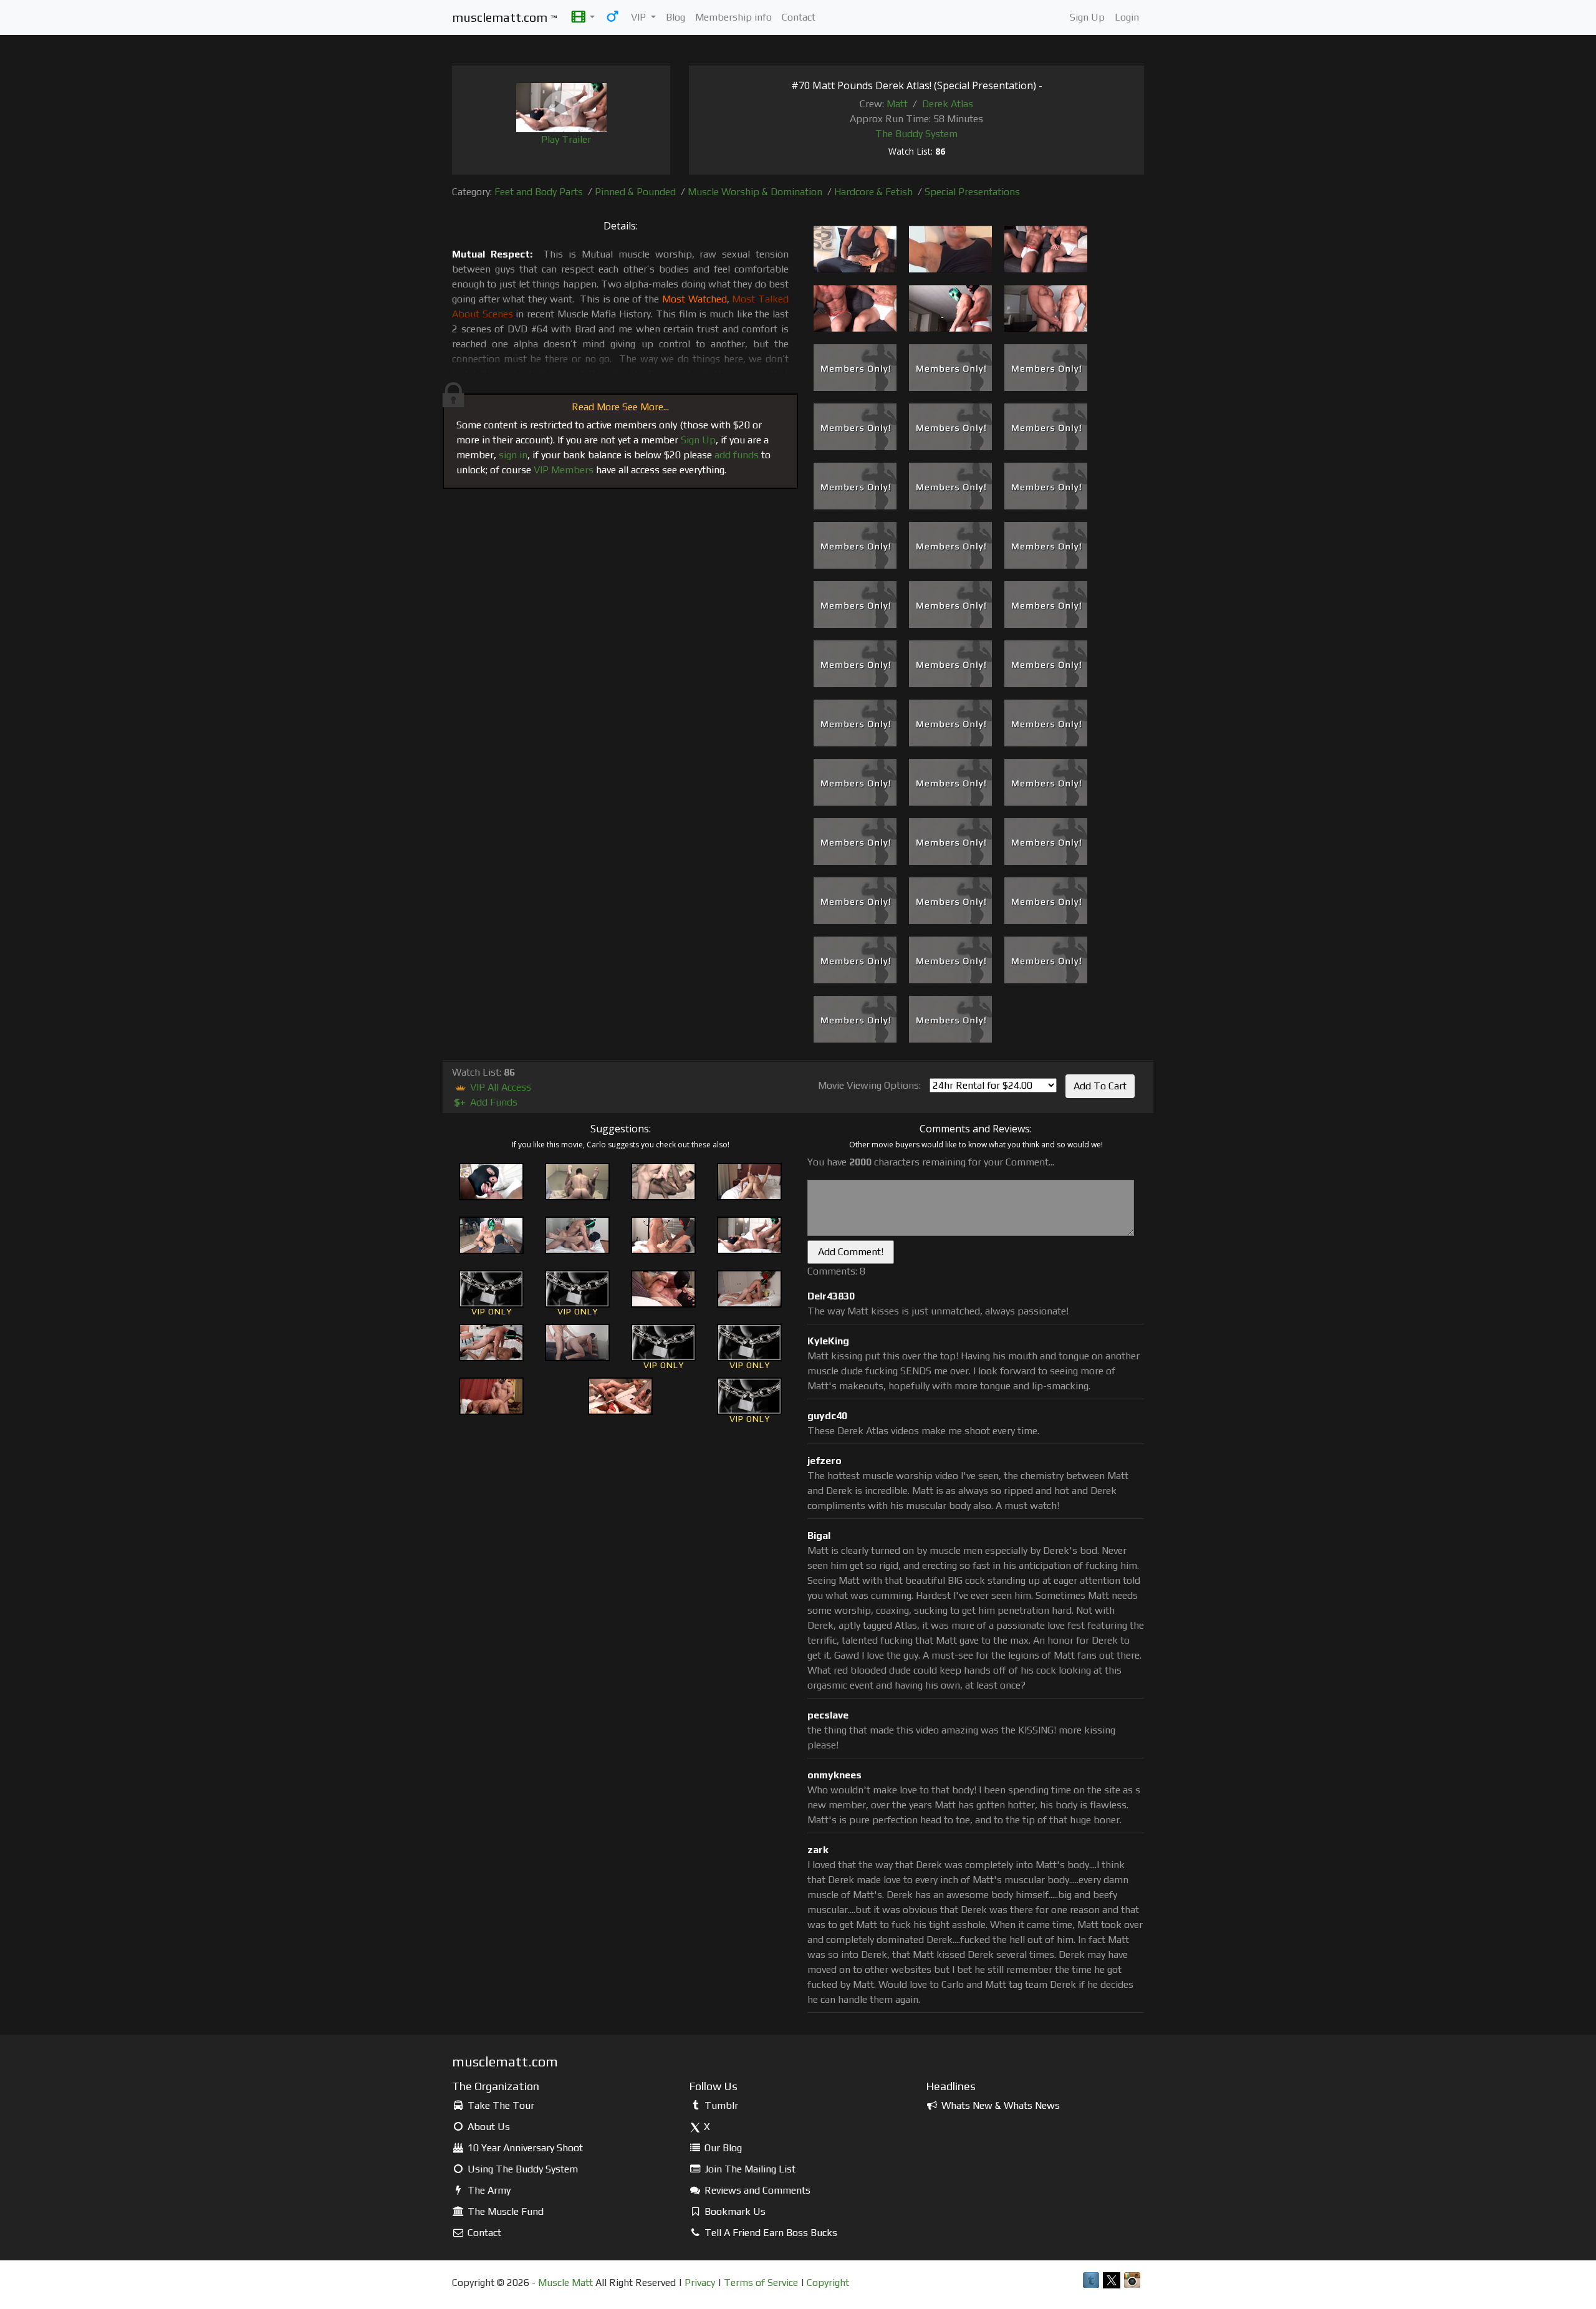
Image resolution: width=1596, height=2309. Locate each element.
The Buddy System (916, 134)
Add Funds (486, 1102)
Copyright (828, 2282)
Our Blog (722, 2148)
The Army (488, 2190)
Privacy (700, 2282)
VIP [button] (640, 17)
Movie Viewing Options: (869, 1085)
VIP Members (564, 470)
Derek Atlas (948, 104)
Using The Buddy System (522, 2169)
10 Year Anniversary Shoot (524, 2148)
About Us (488, 2127)
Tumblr (720, 2105)
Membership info (733, 17)
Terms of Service (761, 2282)
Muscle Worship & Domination (755, 192)
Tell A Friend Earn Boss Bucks (770, 2233)
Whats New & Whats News (999, 2105)
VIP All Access (499, 1087)
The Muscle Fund (504, 2211)
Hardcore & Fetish (873, 192)
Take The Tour (500, 2105)
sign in (513, 455)
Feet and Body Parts (539, 192)
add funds (737, 455)
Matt (897, 104)
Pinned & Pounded (635, 192)
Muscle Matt (565, 2282)
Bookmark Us (734, 2211)
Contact (799, 17)
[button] (583, 17)
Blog (675, 17)
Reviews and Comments (756, 2190)
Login (1127, 17)
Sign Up (1087, 17)
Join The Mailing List (749, 2169)
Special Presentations (972, 192)
